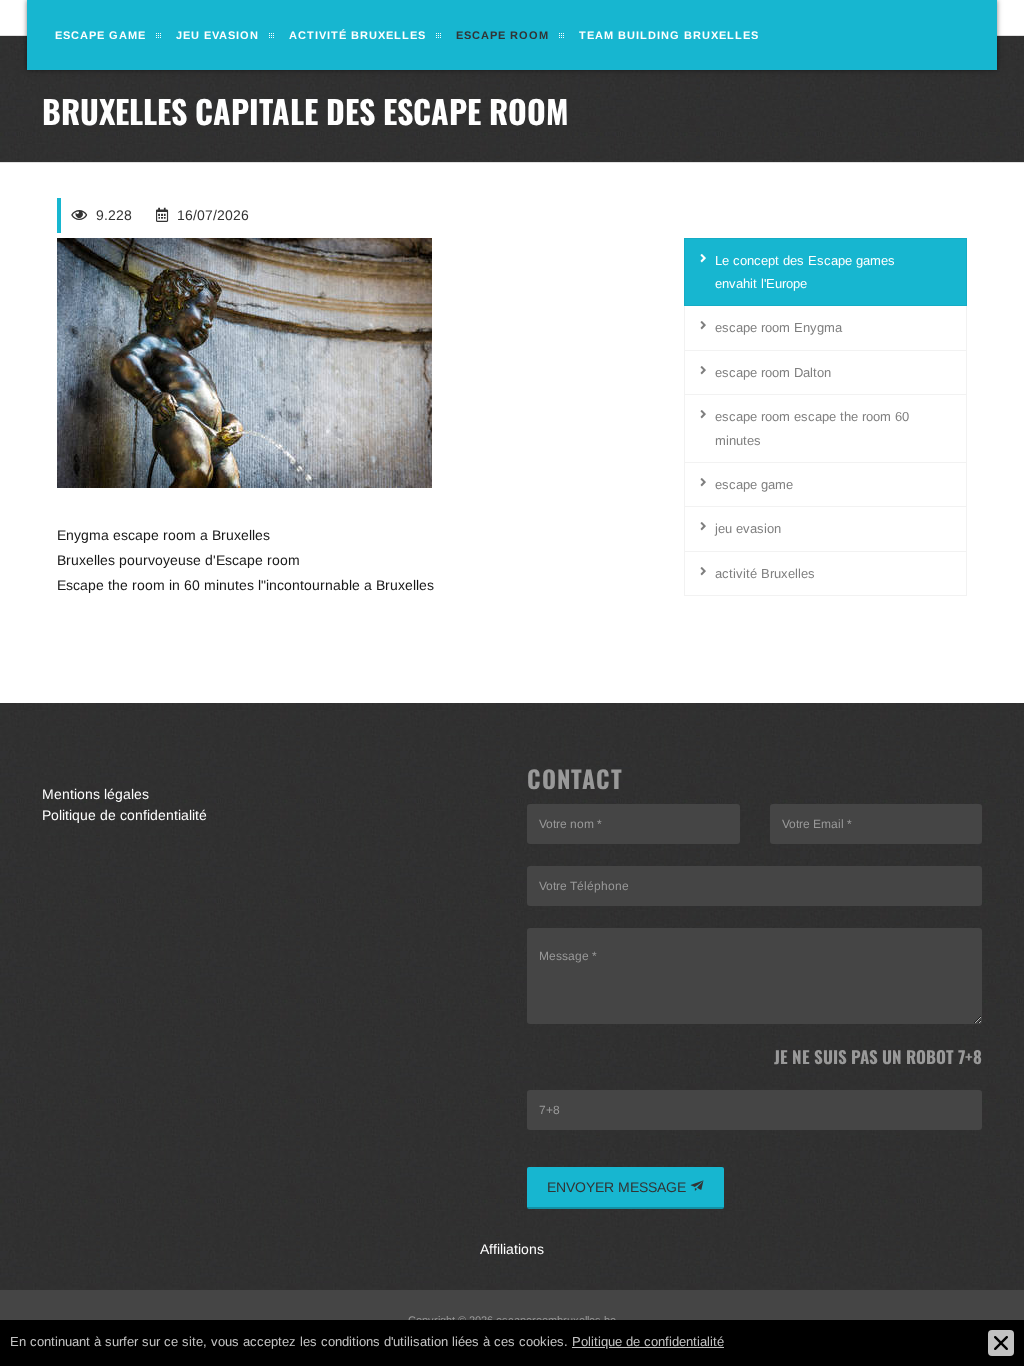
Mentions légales (95, 794)
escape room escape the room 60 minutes (812, 428)
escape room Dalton (773, 372)
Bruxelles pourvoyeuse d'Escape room (178, 560)
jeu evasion (217, 35)
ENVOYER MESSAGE (618, 1187)
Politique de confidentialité (124, 815)
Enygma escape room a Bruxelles (163, 535)
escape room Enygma (778, 327)
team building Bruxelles (669, 35)
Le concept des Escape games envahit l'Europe (805, 272)
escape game (100, 35)
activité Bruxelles (357, 35)
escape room (502, 35)
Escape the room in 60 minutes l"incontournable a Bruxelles (245, 585)
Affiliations (512, 1249)
